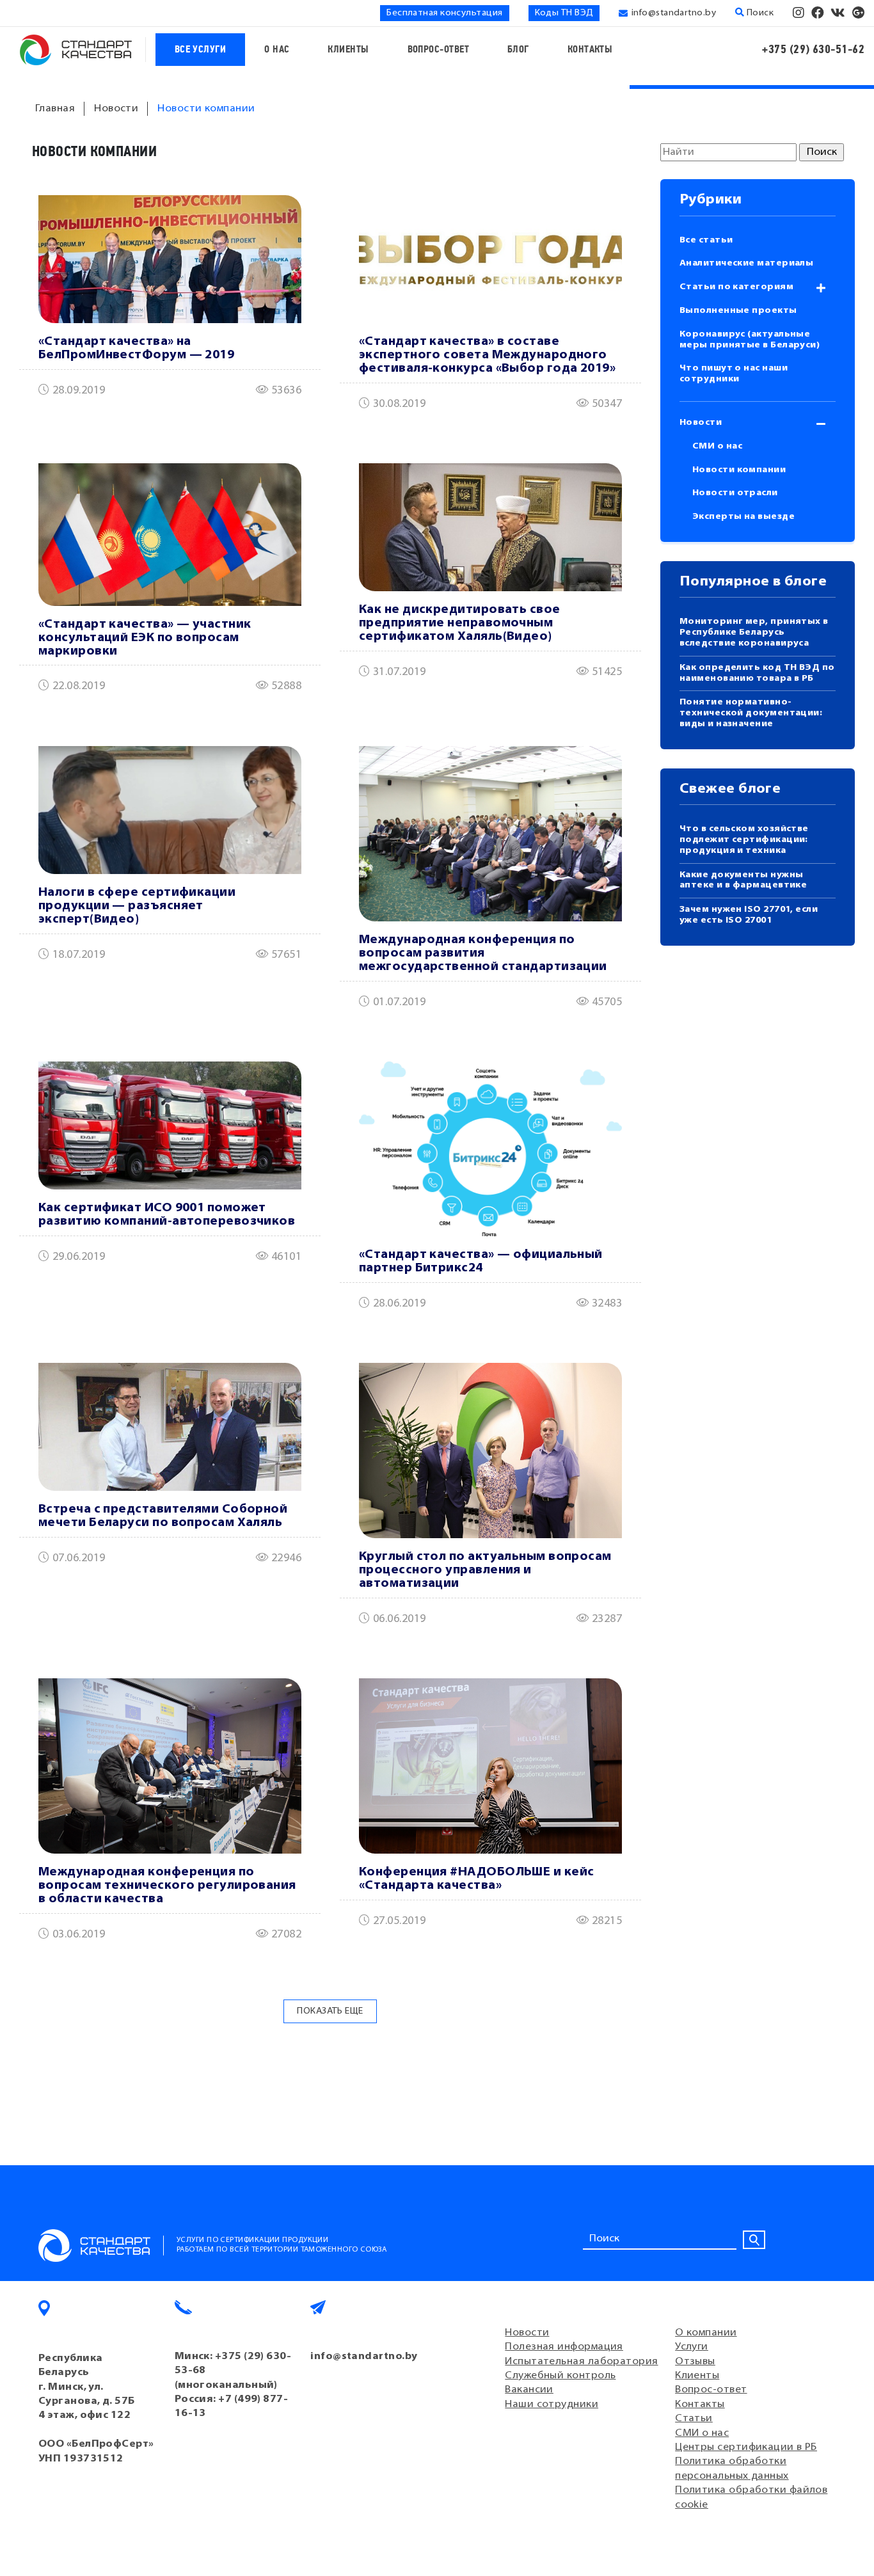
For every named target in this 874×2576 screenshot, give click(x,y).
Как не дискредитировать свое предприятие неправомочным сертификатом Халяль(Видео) (460, 624)
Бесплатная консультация (444, 13)
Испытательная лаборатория (581, 2362)
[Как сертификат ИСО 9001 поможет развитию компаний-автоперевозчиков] (170, 1125)
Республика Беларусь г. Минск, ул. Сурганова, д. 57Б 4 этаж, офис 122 (87, 2387)
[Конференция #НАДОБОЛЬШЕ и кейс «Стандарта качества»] (490, 1766)
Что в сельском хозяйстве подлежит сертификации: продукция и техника (744, 840)
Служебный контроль (560, 2376)
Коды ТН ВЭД (564, 13)
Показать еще (330, 2011)
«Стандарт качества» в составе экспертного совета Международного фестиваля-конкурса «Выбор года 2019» (487, 355)
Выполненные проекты (738, 311)
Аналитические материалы (746, 263)
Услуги (692, 2347)
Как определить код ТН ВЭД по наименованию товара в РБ (757, 673)
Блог (518, 50)
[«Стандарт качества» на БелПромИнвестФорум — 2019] (170, 259)
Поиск (759, 13)
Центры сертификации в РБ (746, 2447)
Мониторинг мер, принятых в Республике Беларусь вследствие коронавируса (754, 632)
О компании (706, 2333)
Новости (701, 423)
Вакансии (529, 2390)
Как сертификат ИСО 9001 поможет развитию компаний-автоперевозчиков (167, 1215)
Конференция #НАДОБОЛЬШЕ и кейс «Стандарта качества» (477, 1879)
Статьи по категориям (736, 287)
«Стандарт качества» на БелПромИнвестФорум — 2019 (136, 349)
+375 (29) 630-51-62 (813, 50)
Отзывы (695, 2362)
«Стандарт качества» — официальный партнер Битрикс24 (481, 1262)
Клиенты (348, 50)
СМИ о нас (717, 446)
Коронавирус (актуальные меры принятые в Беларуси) (750, 340)
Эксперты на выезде (743, 517)
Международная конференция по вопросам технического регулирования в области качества (167, 1886)
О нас (277, 50)
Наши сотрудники (552, 2405)
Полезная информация (564, 2347)
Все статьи (706, 240)
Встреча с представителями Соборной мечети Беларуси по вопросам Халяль (163, 1516)
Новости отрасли (735, 493)
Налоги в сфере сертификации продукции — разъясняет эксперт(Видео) (137, 906)
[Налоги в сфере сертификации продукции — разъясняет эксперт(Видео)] (170, 810)
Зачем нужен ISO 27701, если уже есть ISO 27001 (749, 915)
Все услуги (201, 50)
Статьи (694, 2419)
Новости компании (739, 470)
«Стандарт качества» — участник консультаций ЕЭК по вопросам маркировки (145, 638)
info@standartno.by (674, 13)
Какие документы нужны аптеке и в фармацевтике (743, 880)
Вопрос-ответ (438, 50)
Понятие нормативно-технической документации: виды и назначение (751, 713)
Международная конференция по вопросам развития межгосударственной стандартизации (483, 954)
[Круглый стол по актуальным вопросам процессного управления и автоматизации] (490, 1451)
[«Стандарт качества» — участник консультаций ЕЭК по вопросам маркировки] (170, 534)
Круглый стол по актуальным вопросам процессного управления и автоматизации (485, 1570)
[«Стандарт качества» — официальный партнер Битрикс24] (490, 1149)
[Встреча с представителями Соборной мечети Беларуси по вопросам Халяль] (170, 1427)
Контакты (590, 50)
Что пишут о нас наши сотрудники (734, 374)
